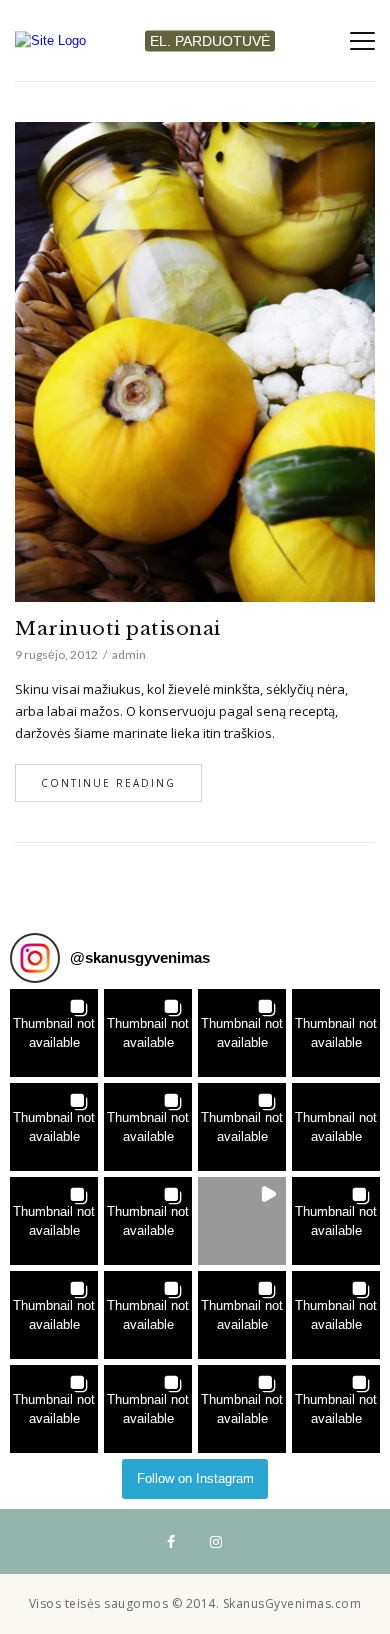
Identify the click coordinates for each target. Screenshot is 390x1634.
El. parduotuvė (210, 40)
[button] (54, 1033)
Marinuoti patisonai (118, 628)
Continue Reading (108, 783)
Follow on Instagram (195, 1478)
